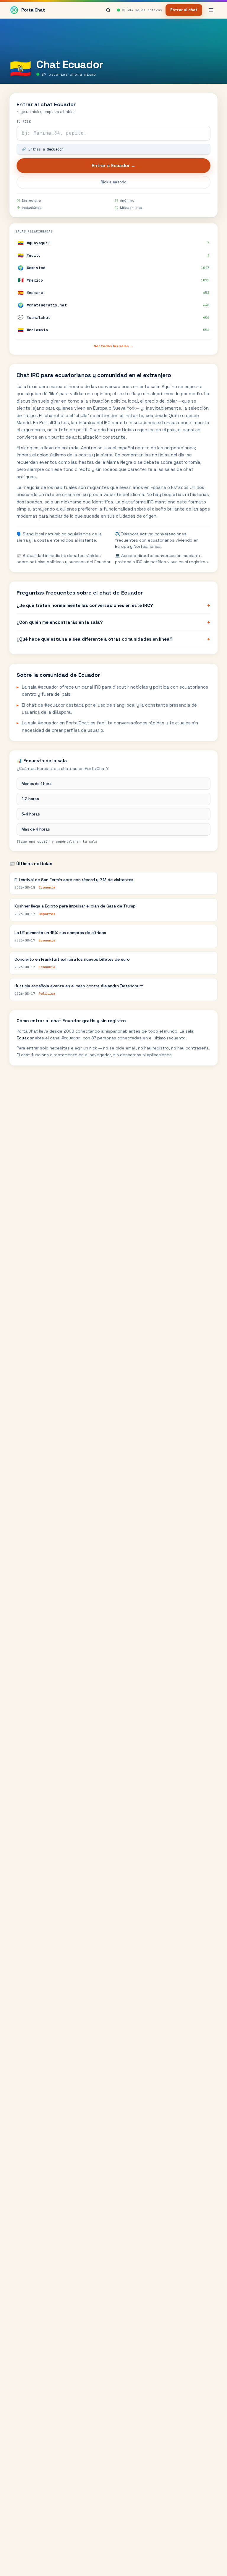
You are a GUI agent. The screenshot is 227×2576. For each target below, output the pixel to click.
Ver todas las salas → (114, 346)
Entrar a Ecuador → (113, 165)
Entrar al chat (184, 10)
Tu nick (24, 122)
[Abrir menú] (211, 10)
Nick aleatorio (114, 182)
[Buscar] (108, 10)
